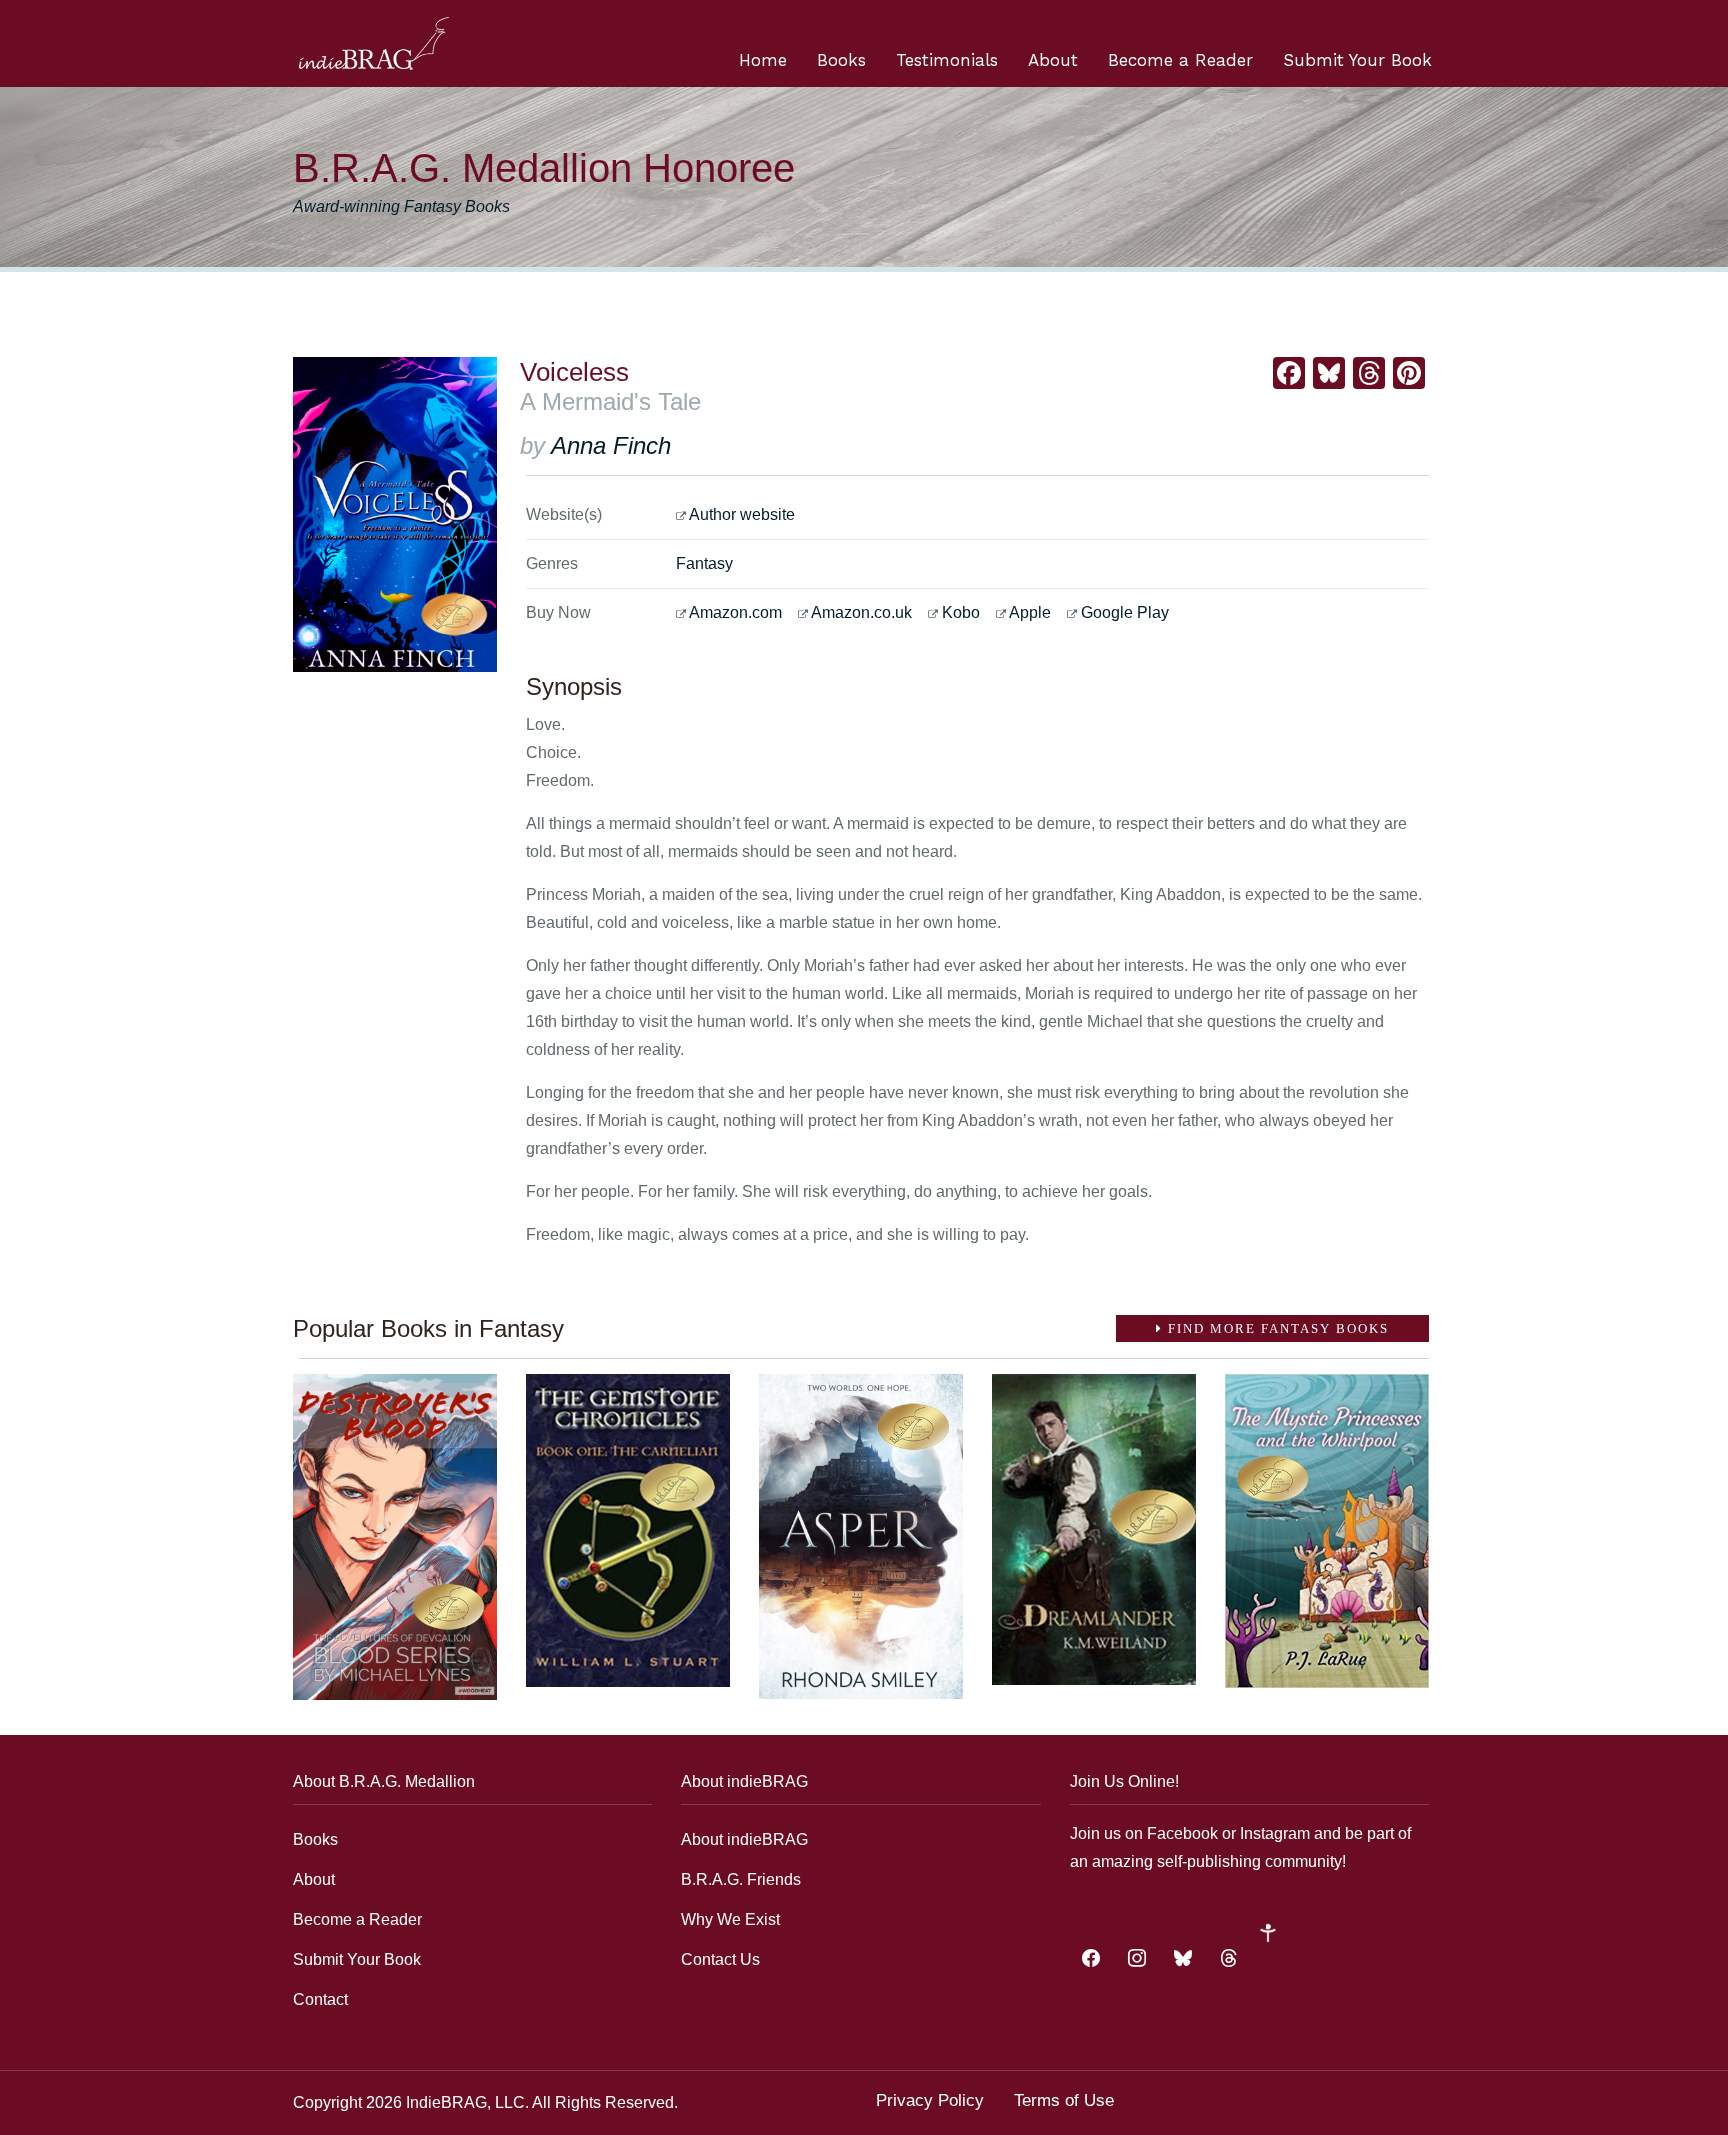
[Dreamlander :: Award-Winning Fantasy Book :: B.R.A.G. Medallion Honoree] (1094, 1529)
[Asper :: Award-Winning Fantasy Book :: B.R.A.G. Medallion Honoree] (861, 1536)
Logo (374, 43)
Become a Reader (1180, 60)
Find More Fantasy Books (1276, 1328)
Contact (320, 1999)
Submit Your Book (1357, 60)
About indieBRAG (744, 1839)
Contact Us (720, 1959)
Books (841, 60)
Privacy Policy (930, 2100)
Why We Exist (730, 1919)
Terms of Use (1064, 2100)
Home (763, 60)
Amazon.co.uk (861, 612)
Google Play (1125, 612)
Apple (1030, 612)
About (1053, 60)
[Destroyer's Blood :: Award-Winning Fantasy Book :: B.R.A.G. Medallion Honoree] (395, 1537)
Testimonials (947, 60)
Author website (742, 514)
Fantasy (704, 563)
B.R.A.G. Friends (741, 1879)
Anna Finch (611, 445)
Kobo (961, 612)
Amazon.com (735, 612)
